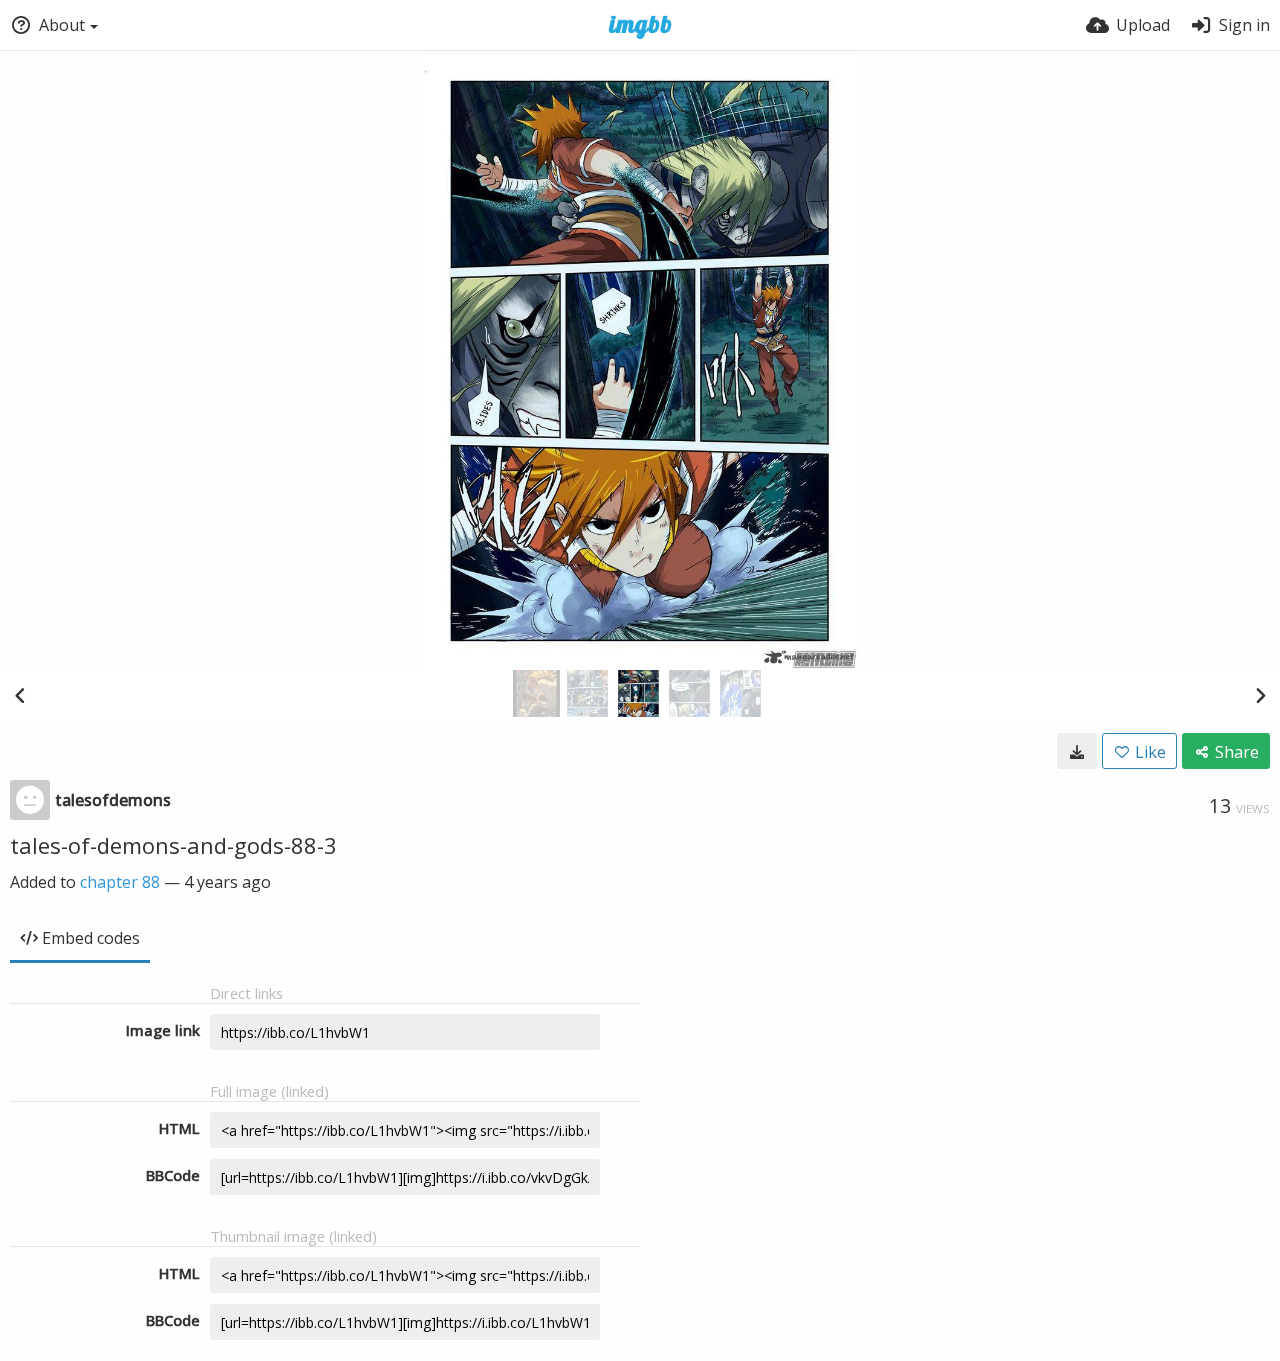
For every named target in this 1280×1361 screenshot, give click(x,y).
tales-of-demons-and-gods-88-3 (173, 845)
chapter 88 (120, 882)
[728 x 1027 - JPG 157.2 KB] (1077, 751)
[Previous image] (20, 695)
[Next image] (1260, 695)
